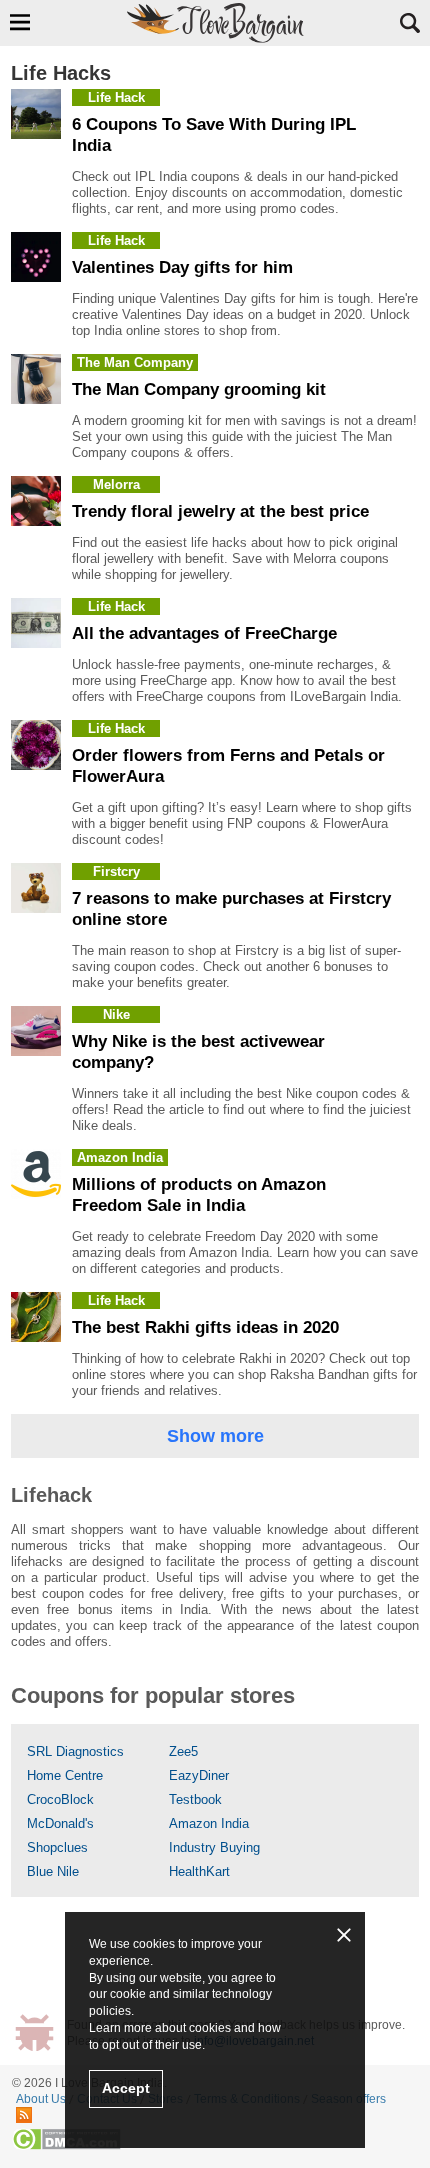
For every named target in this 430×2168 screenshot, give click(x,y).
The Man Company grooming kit (199, 389)
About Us (41, 2099)
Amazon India (120, 1157)
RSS (24, 2115)
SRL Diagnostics (75, 1751)
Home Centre (65, 1775)
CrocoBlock (60, 1799)
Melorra (116, 484)
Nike (116, 1014)
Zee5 (183, 1751)
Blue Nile (53, 1871)
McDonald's (60, 1823)
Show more (215, 1436)
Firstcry (116, 871)
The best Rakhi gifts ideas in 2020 (205, 1327)
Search (410, 23)
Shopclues (57, 1847)
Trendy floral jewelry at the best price (220, 511)
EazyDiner (199, 1775)
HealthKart (199, 1871)
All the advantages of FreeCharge (204, 633)
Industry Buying (214, 1847)
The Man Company (135, 362)
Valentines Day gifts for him (182, 267)
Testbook (195, 1799)
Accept (126, 2088)
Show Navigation (20, 22)
